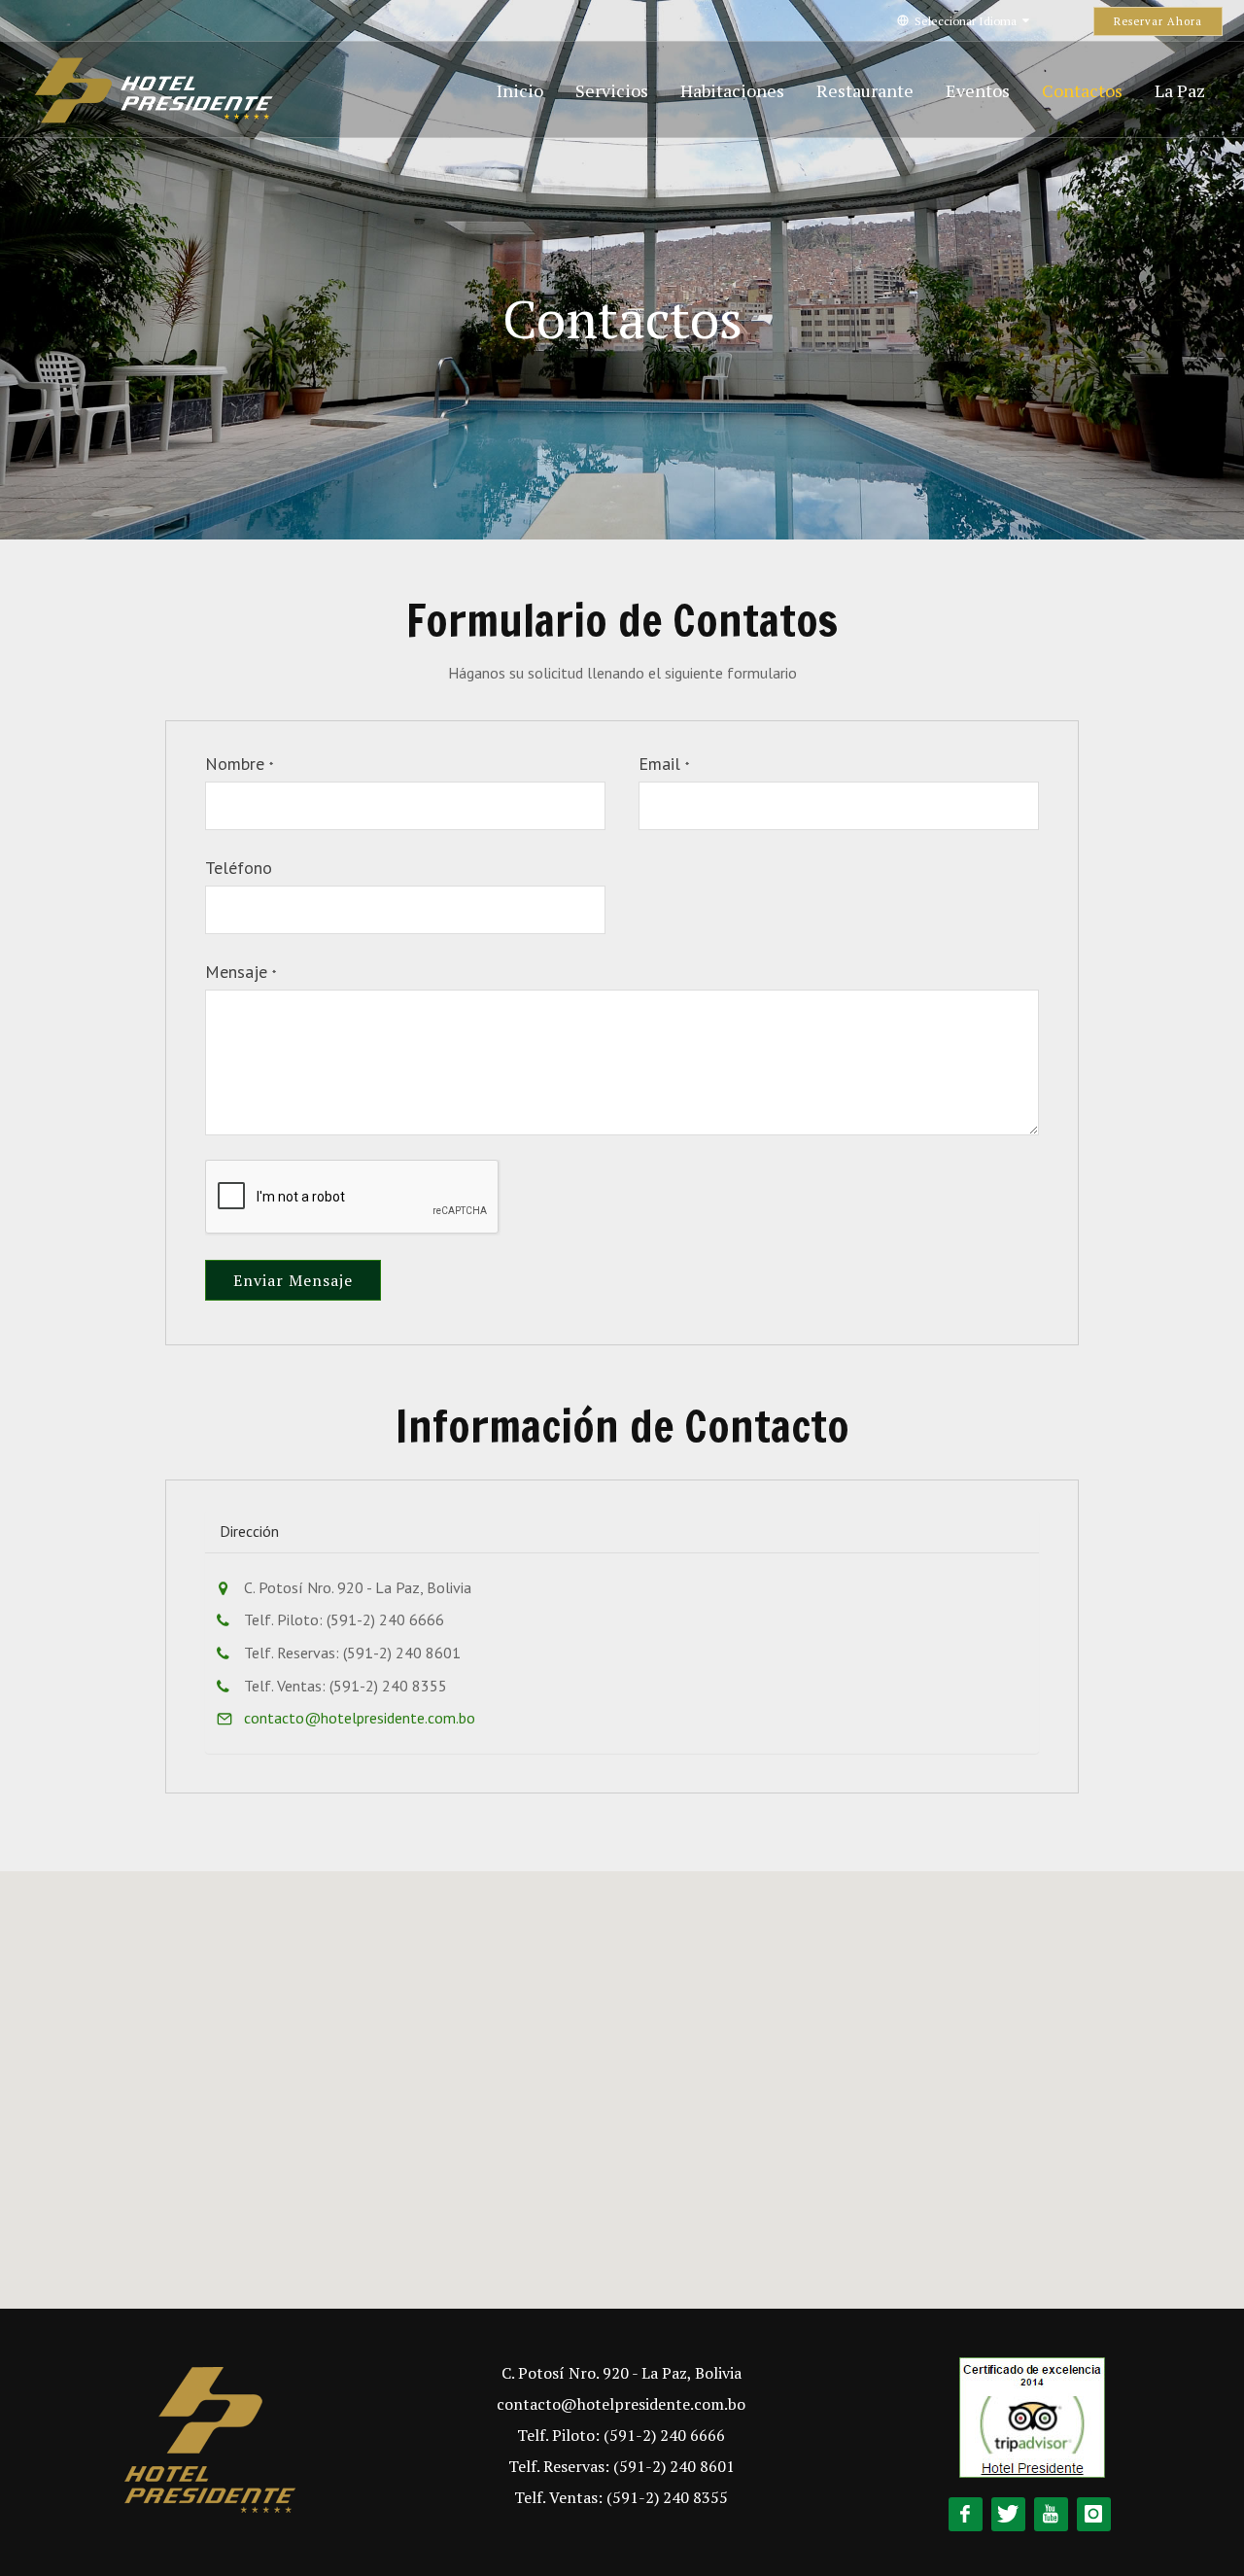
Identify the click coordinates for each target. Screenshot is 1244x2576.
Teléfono (239, 868)
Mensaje (241, 972)
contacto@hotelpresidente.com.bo (360, 1718)
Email (664, 764)
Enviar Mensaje (293, 1280)
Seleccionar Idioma (966, 21)
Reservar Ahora (1158, 21)
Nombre (239, 764)
